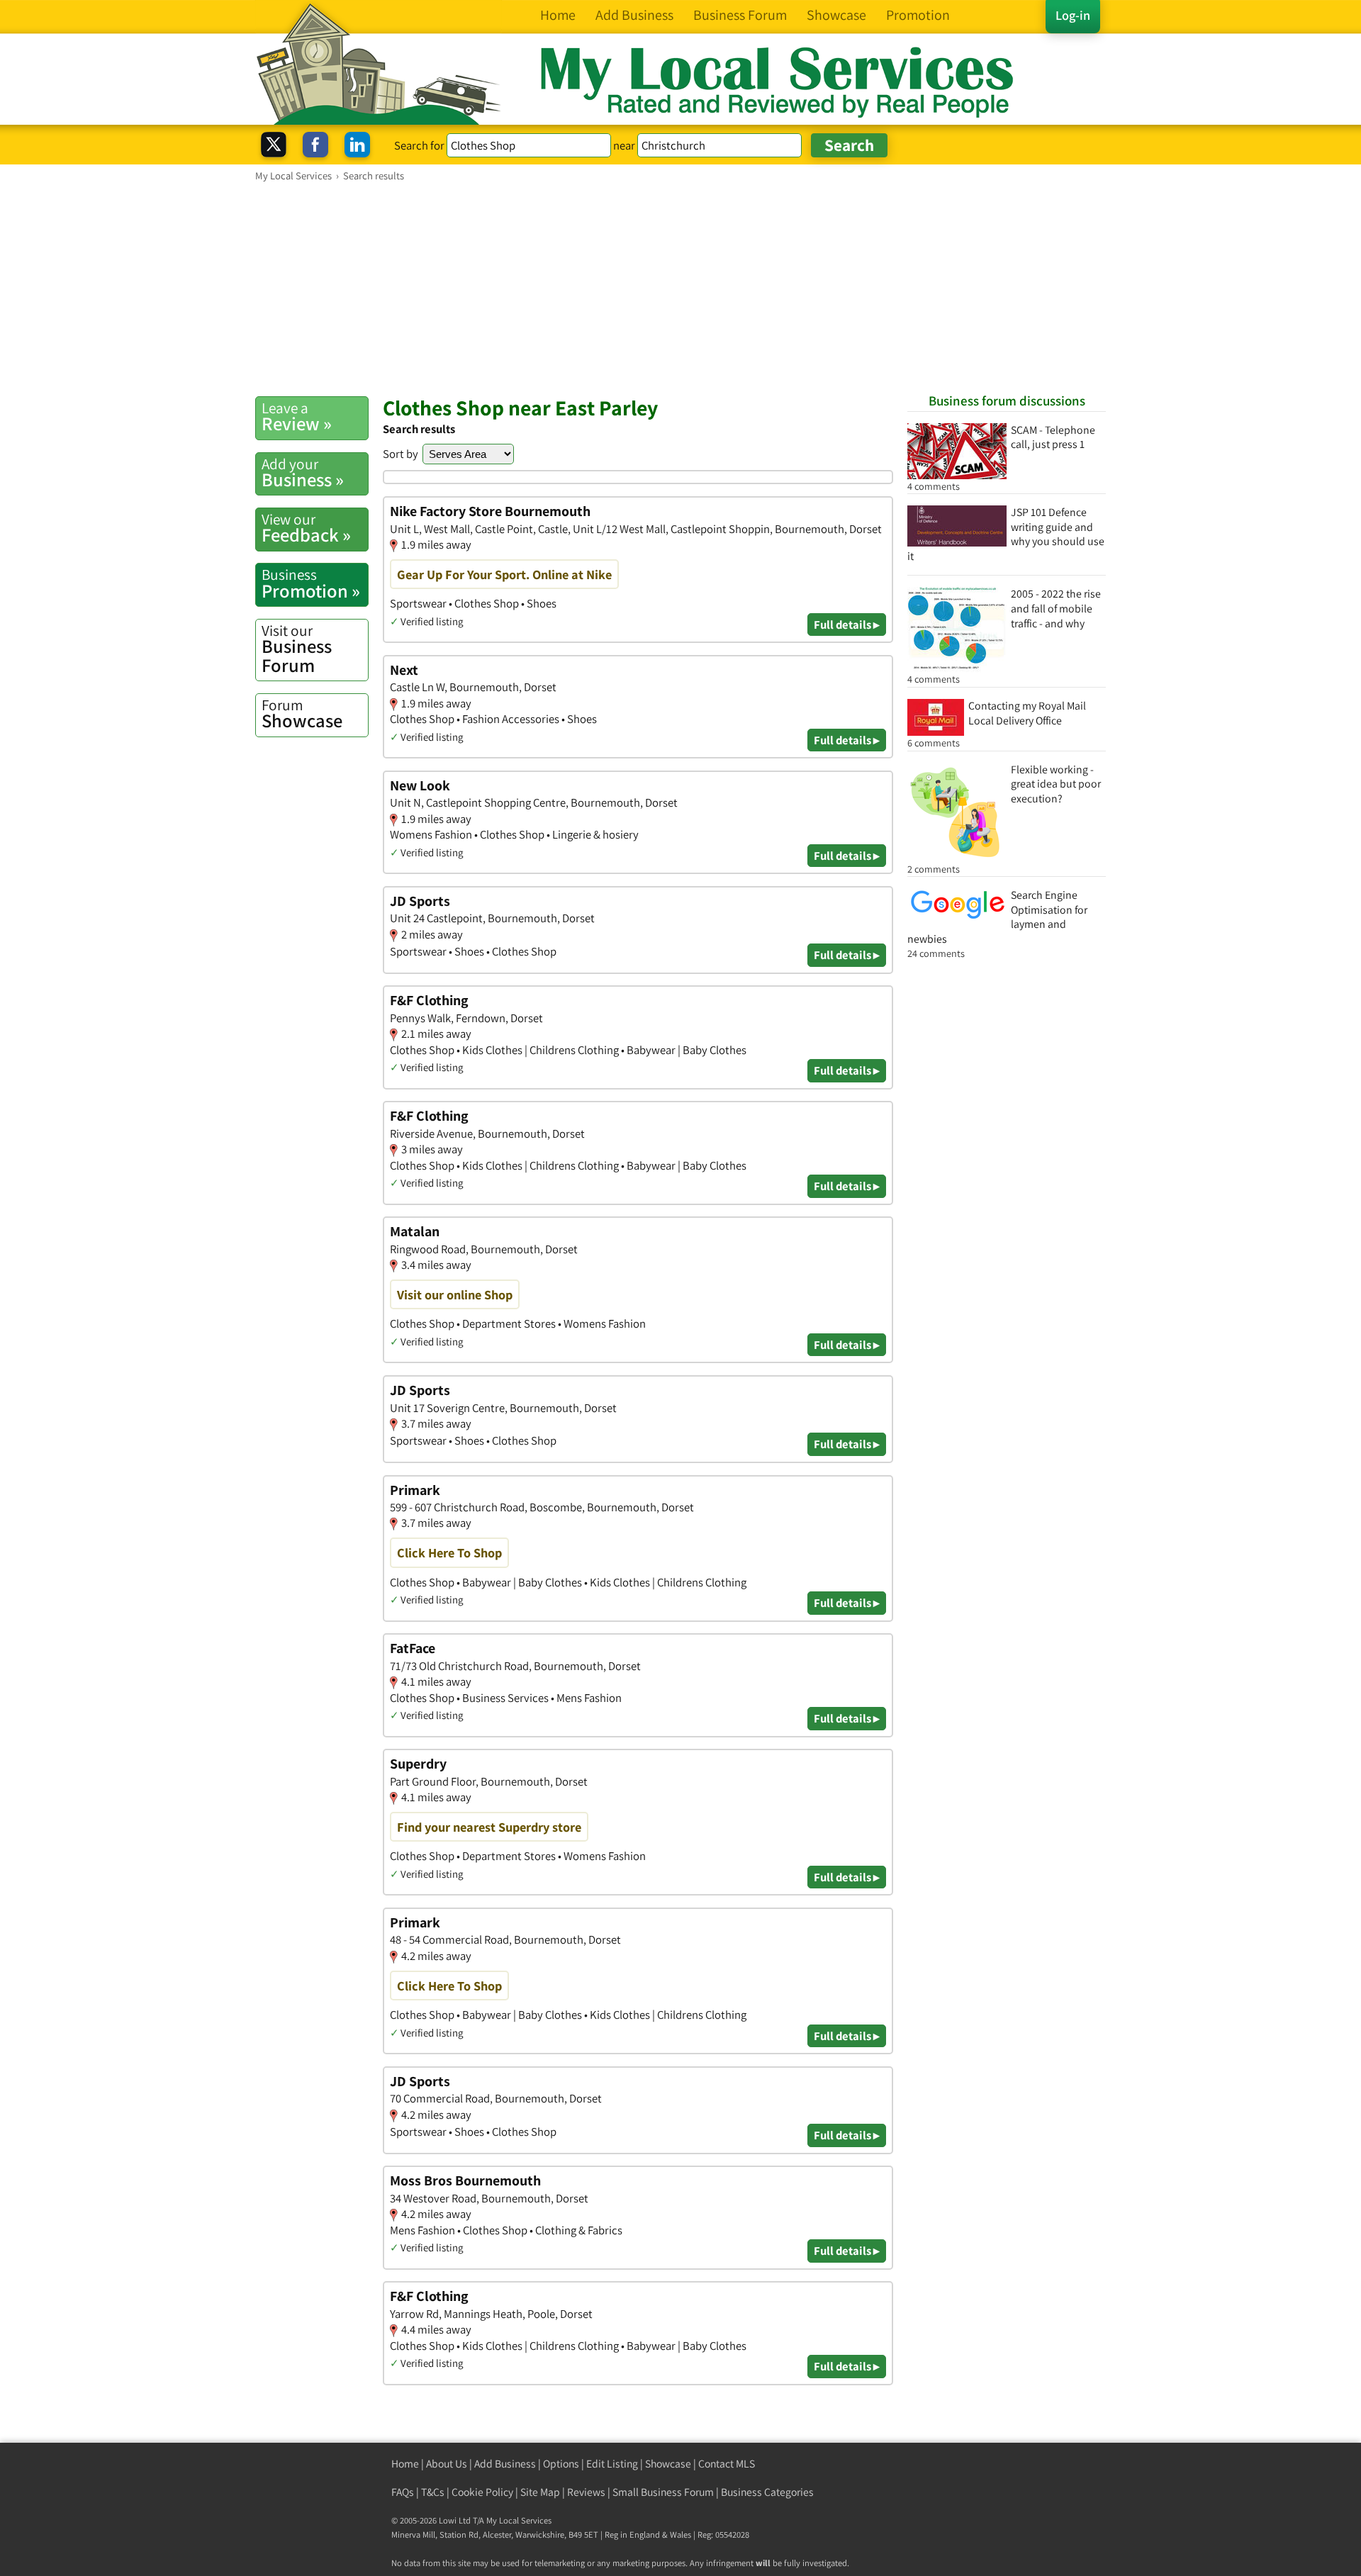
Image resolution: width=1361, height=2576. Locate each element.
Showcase (302, 714)
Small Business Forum (663, 2492)
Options (561, 2464)
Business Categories (767, 2492)
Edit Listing (612, 2464)
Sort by (401, 454)
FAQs (403, 2492)
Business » (303, 473)
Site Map (540, 2492)
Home (405, 2464)
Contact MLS (727, 2464)
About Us (447, 2464)
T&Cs (433, 2492)
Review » (297, 417)
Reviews (586, 2492)
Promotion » (311, 583)
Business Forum (297, 649)
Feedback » (306, 528)
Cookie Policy (482, 2492)
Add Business (505, 2464)
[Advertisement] (680, 289)
